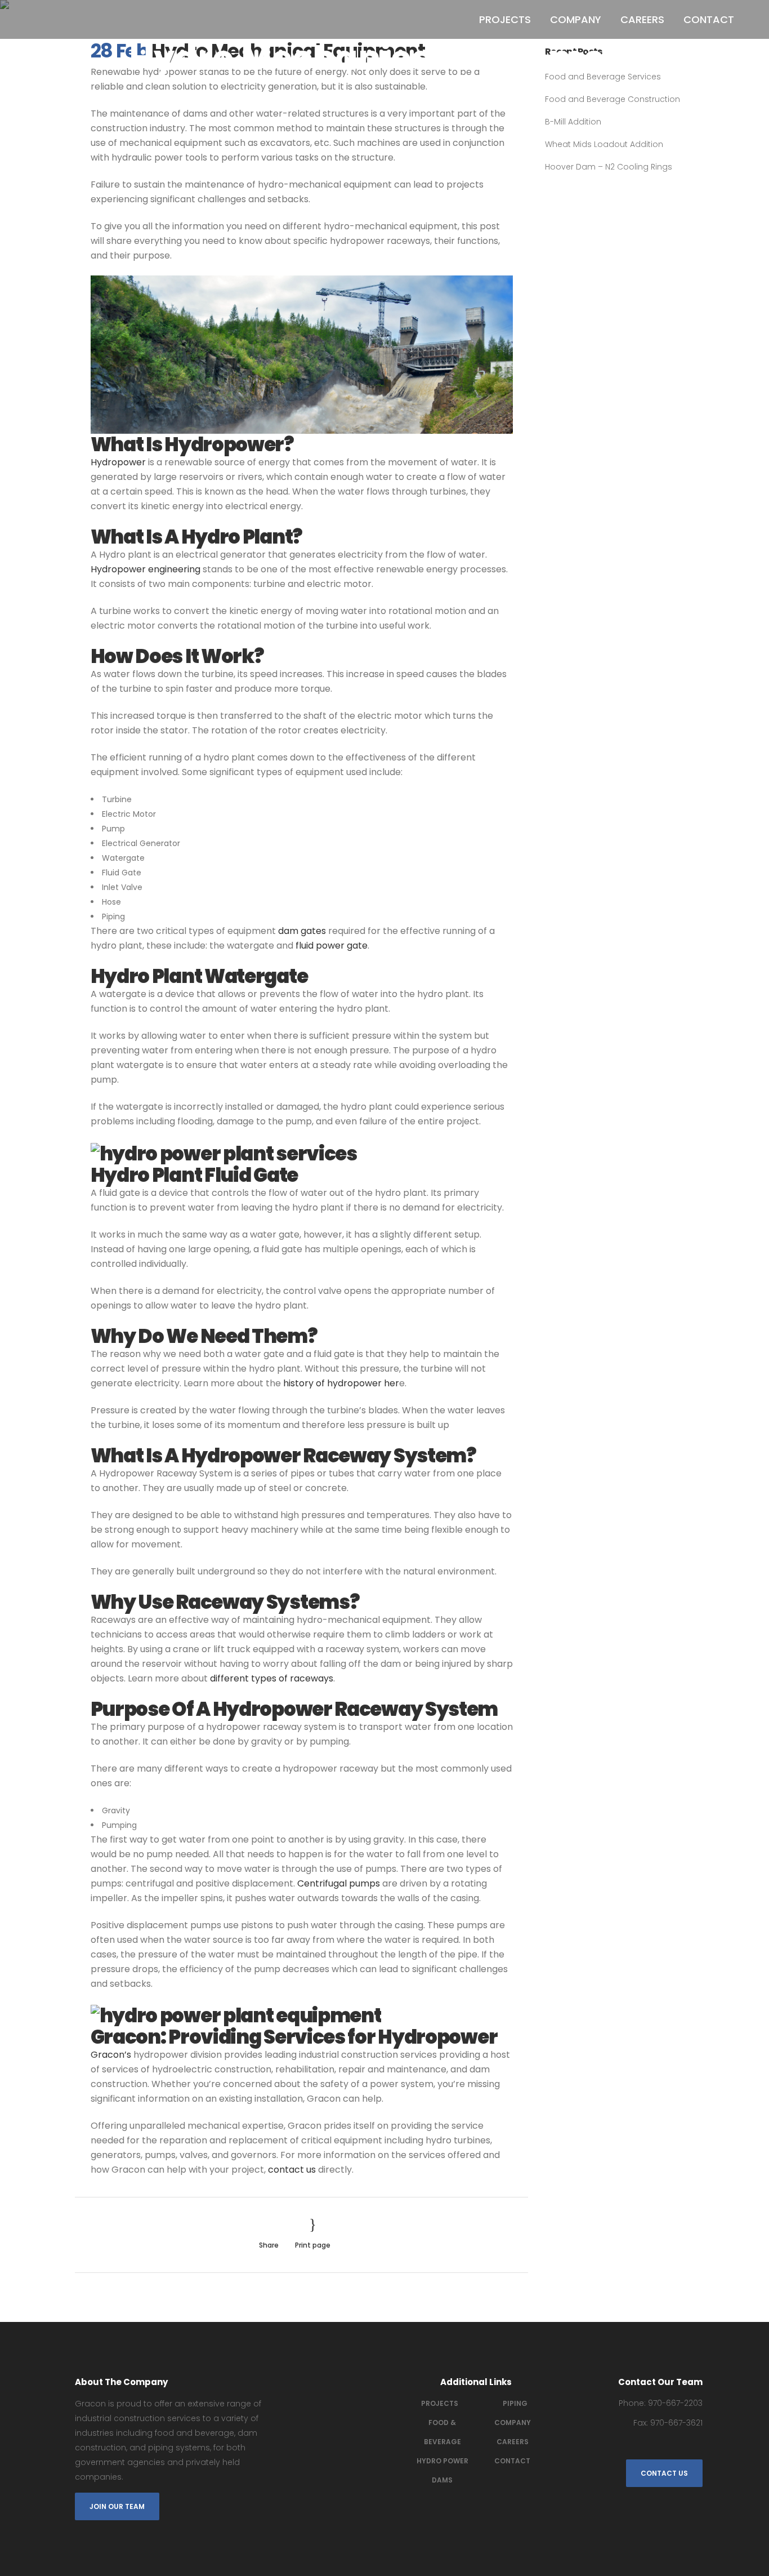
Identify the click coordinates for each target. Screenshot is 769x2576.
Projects (440, 2403)
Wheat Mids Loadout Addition (604, 144)
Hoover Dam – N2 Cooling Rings (609, 167)
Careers (513, 2442)
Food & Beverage (442, 2432)
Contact (512, 2461)
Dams (442, 2480)
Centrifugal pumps (339, 1883)
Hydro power (442, 2461)
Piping (515, 2403)
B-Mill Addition (573, 122)
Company (513, 2422)
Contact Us (664, 2473)
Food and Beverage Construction (612, 99)
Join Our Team (117, 2506)
